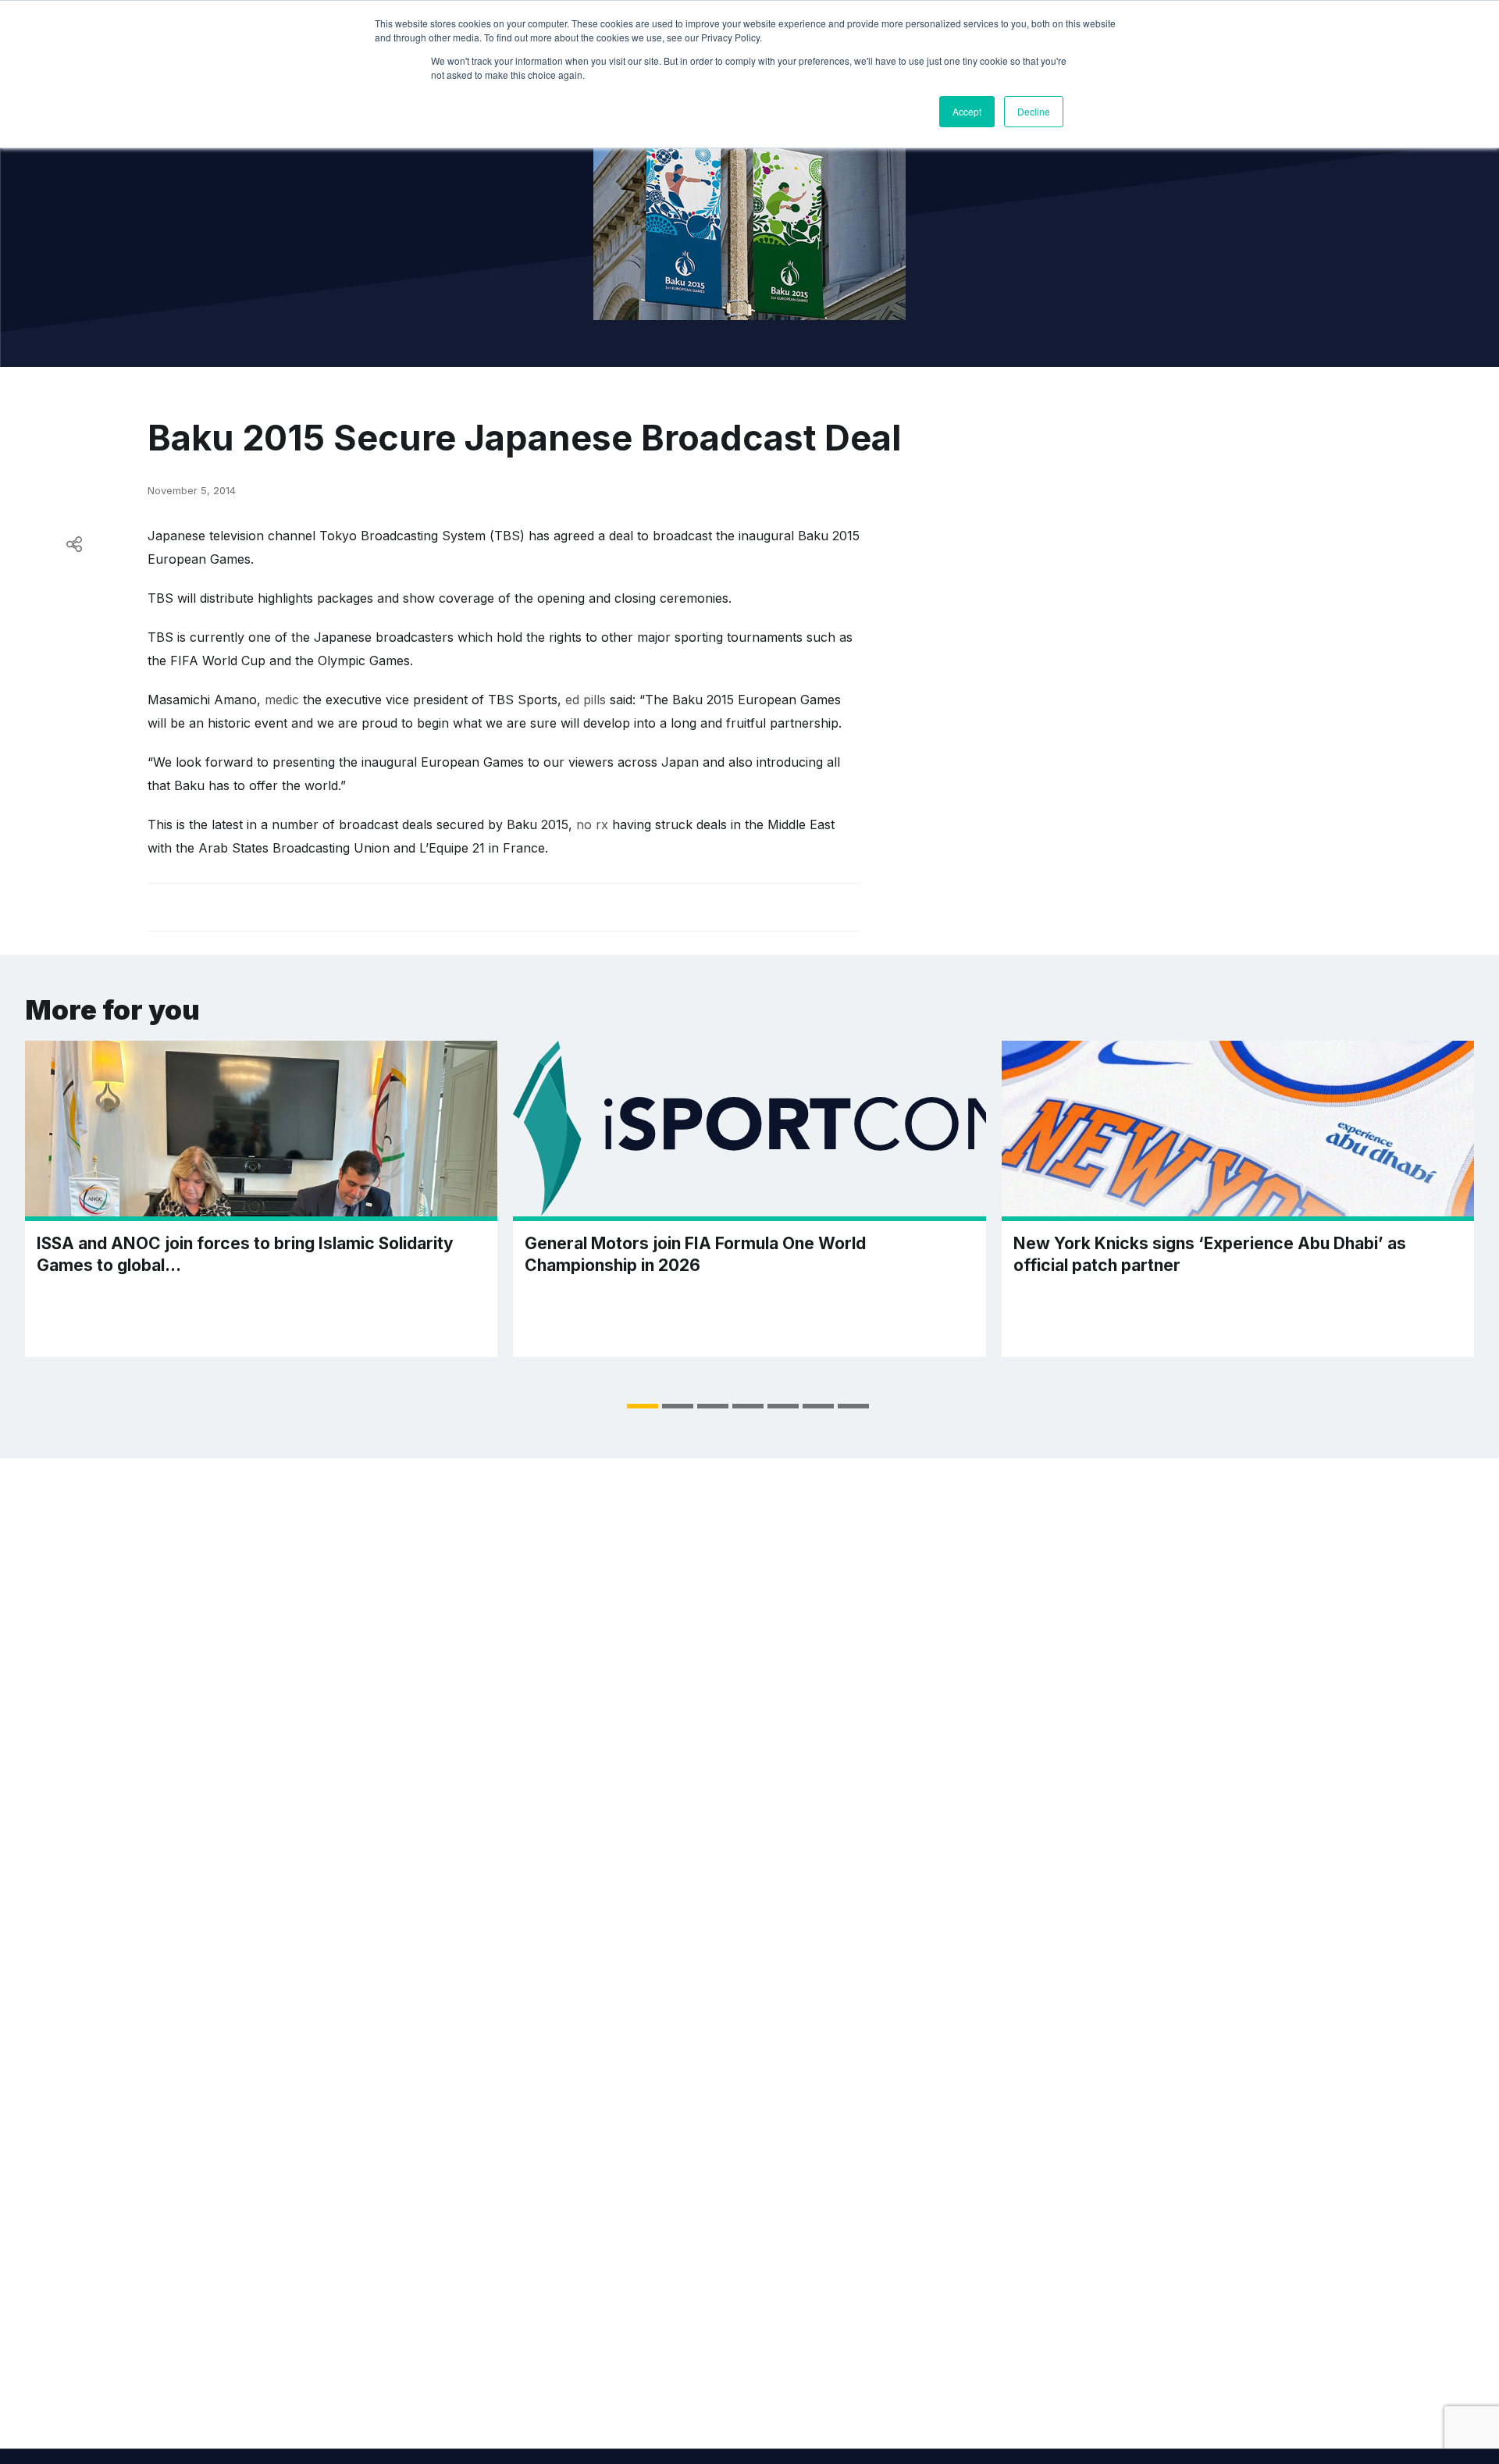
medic (282, 700)
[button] (643, 1406)
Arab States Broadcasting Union (294, 848)
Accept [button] (967, 111)
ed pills (586, 700)
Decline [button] (1034, 111)
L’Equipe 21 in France (482, 848)
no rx (592, 824)
